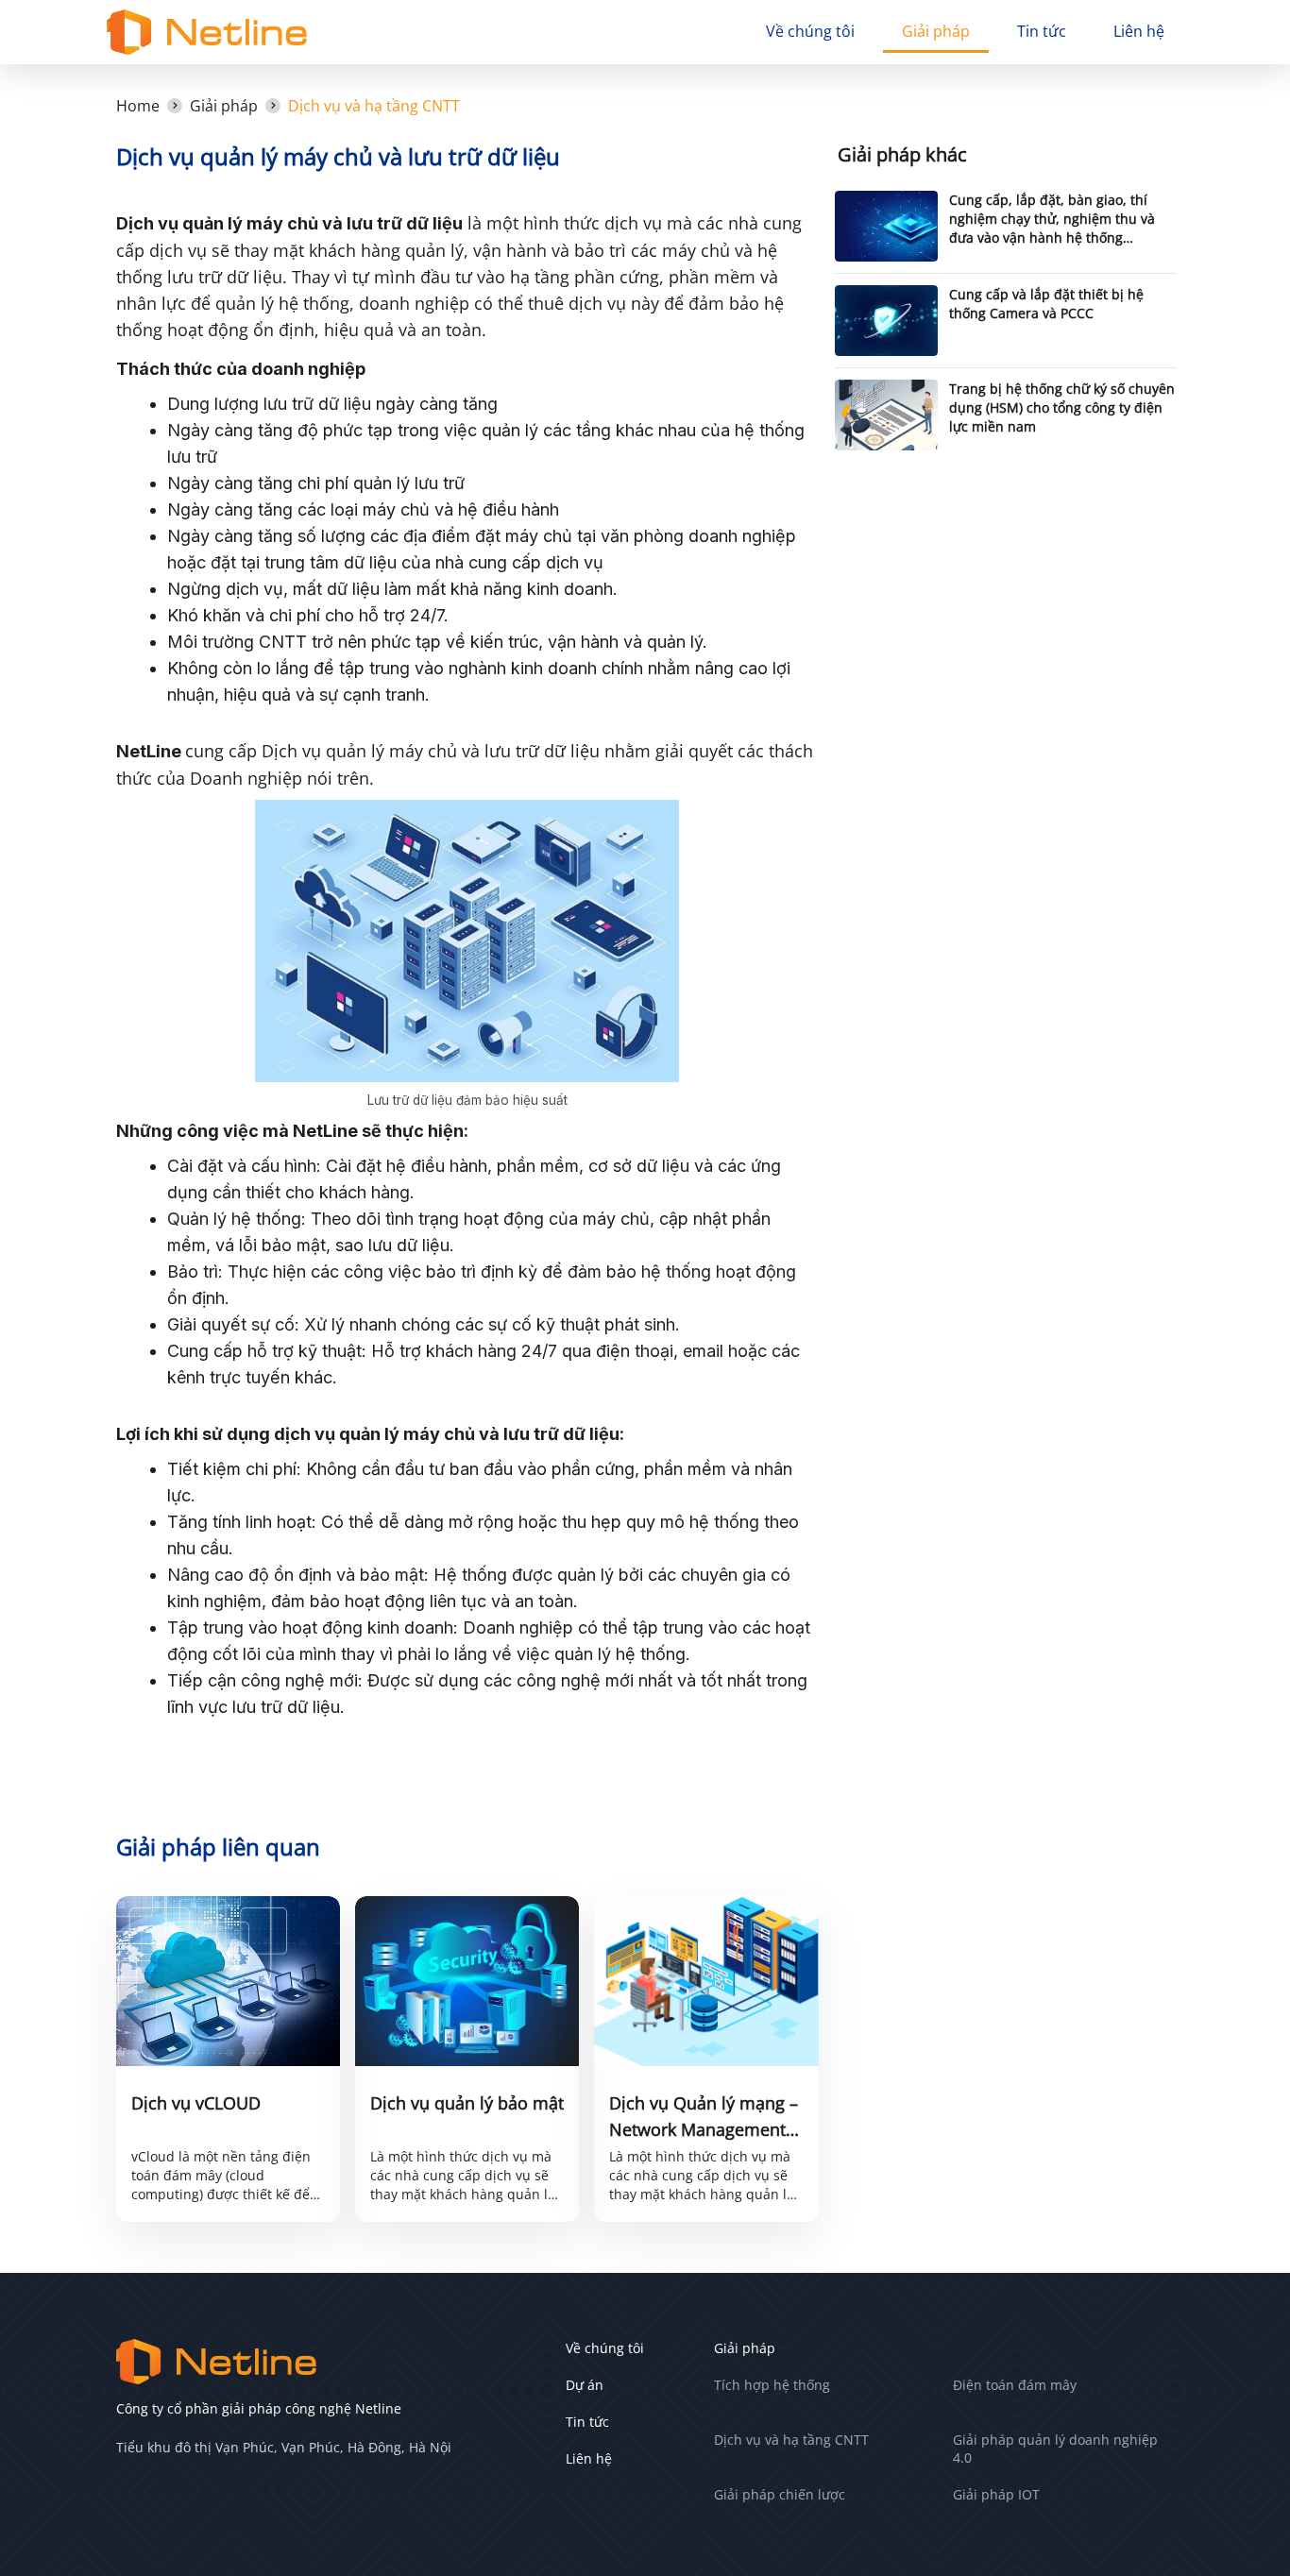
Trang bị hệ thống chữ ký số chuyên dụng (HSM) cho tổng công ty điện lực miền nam (1062, 407)
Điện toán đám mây (1015, 2385)
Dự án (585, 2385)
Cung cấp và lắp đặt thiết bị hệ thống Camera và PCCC (1046, 304)
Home (138, 106)
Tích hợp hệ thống (772, 2385)
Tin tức (1042, 31)
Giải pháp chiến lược (780, 2494)
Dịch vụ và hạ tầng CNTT (374, 106)
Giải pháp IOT (996, 2494)
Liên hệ (1139, 31)
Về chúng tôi (810, 31)
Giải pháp (936, 31)
